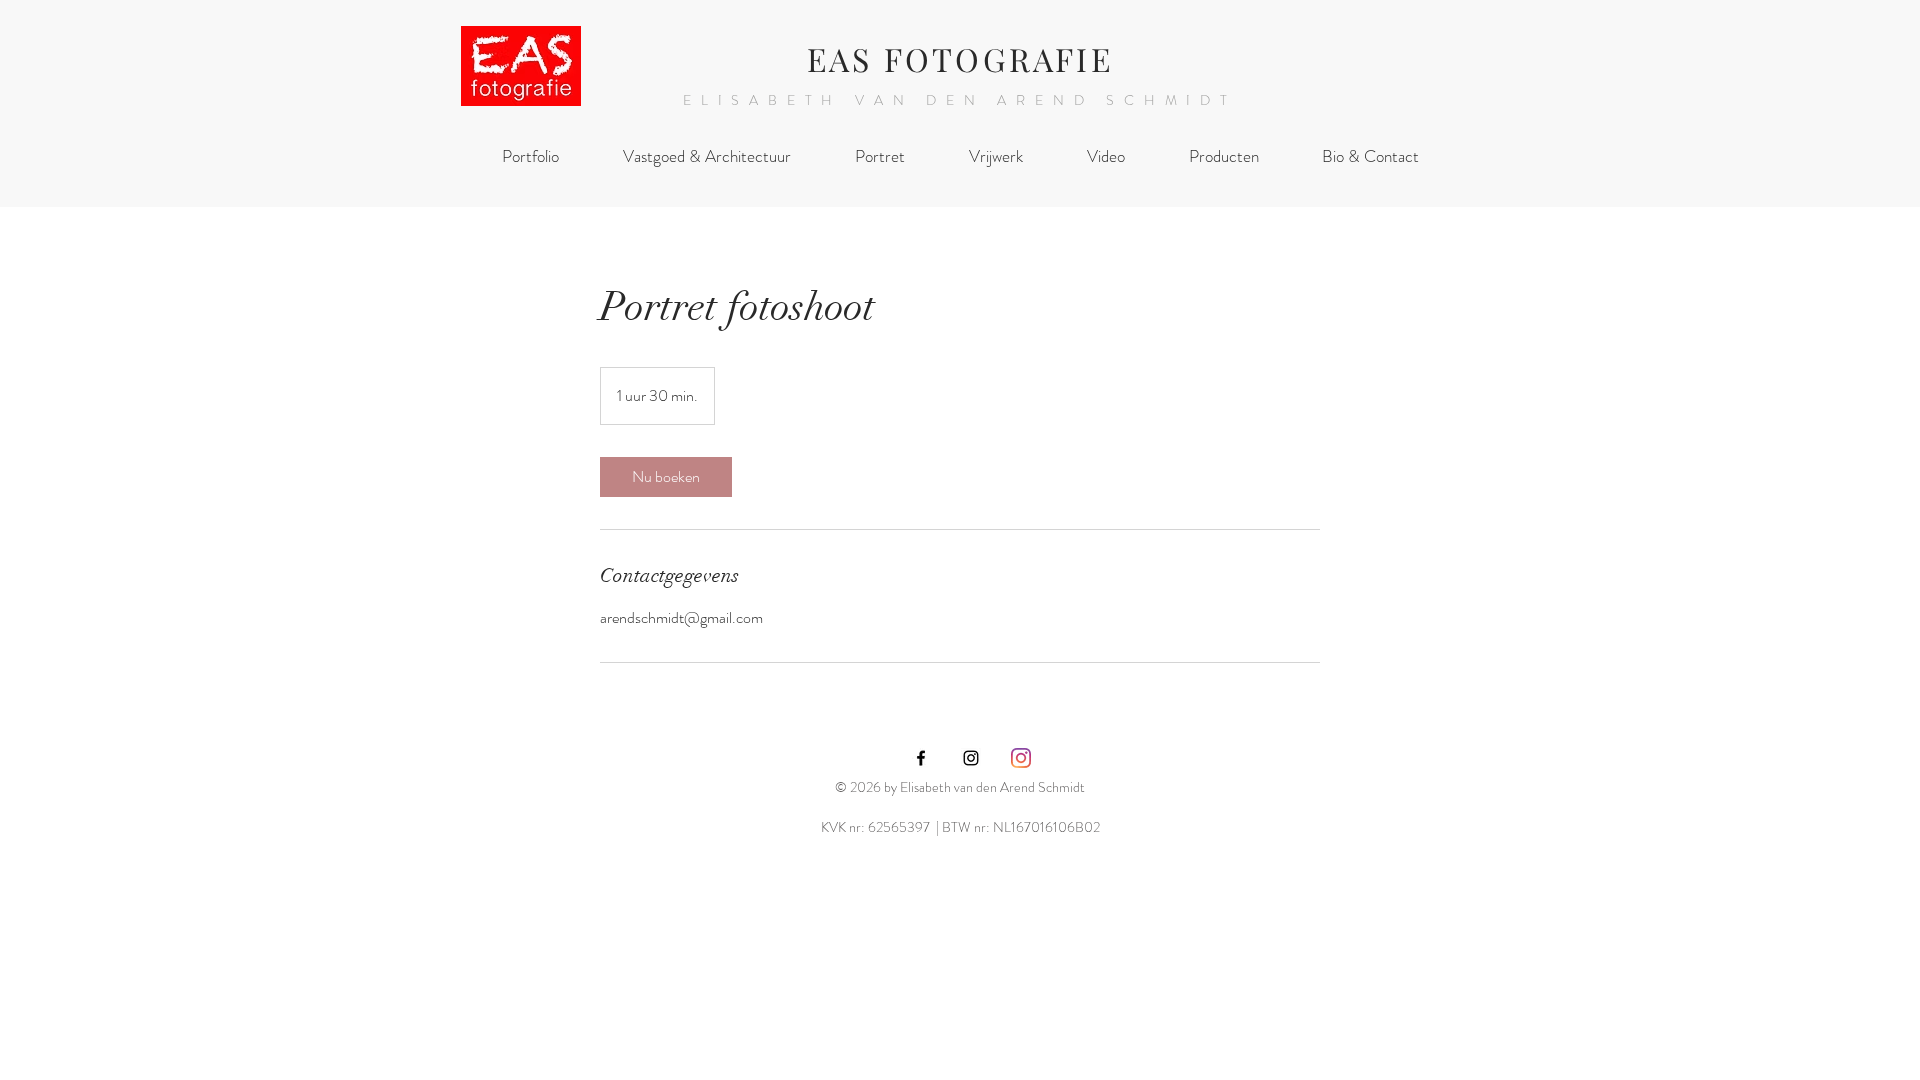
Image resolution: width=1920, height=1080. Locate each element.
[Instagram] (1021, 758)
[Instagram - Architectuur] (971, 758)
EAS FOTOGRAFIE (960, 58)
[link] (666, 477)
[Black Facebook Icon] (921, 758)
